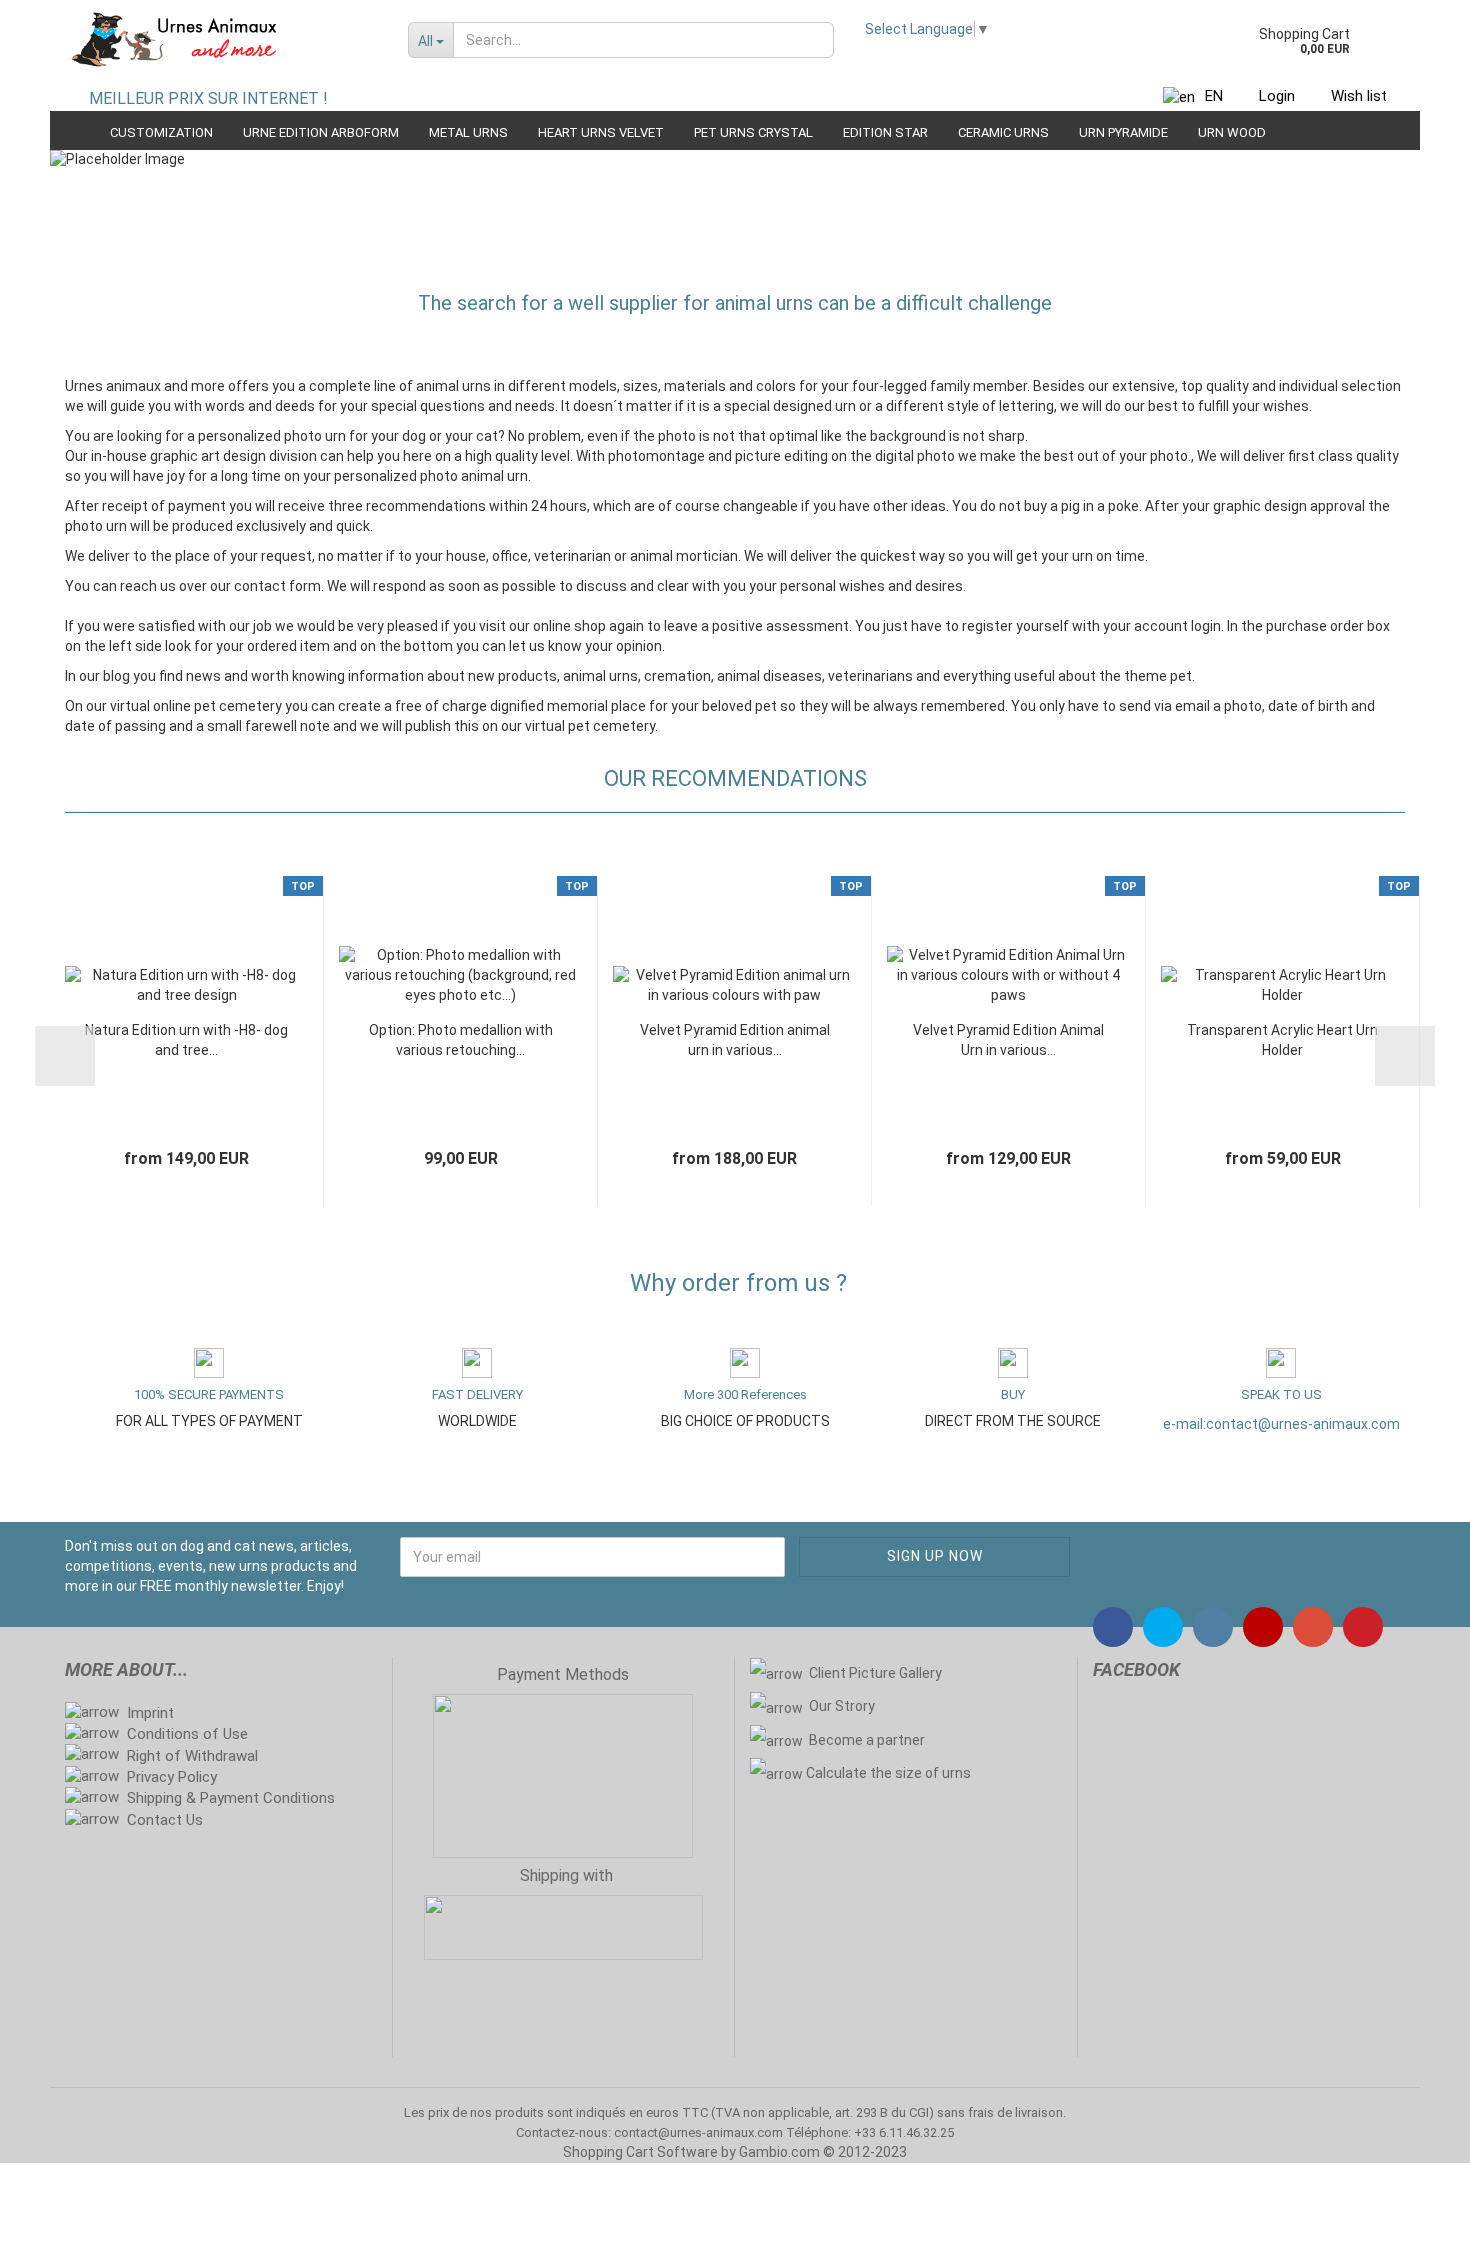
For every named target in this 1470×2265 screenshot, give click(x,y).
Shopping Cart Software (640, 2152)
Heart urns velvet (601, 132)
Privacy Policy (172, 1777)
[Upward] (1415, 2235)
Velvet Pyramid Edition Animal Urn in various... (1008, 1040)
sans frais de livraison (1000, 2112)
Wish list (1359, 96)
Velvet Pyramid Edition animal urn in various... (735, 1040)
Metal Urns (468, 132)
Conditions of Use (187, 1734)
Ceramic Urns (1003, 132)
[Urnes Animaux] (221, 40)
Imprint (150, 1713)
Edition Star (885, 132)
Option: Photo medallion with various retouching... (461, 1040)
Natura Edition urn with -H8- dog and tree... (186, 1040)
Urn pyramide (1123, 132)
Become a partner (868, 1740)
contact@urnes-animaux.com (1303, 1424)
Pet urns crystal (753, 132)
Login (1277, 96)
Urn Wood (1232, 132)
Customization (161, 132)
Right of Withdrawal (192, 1756)
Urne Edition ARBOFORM (321, 132)
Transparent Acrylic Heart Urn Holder (1282, 1040)
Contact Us (165, 1820)
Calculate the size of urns (888, 1773)
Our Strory (842, 1706)
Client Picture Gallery (875, 1673)
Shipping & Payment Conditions (231, 1798)
